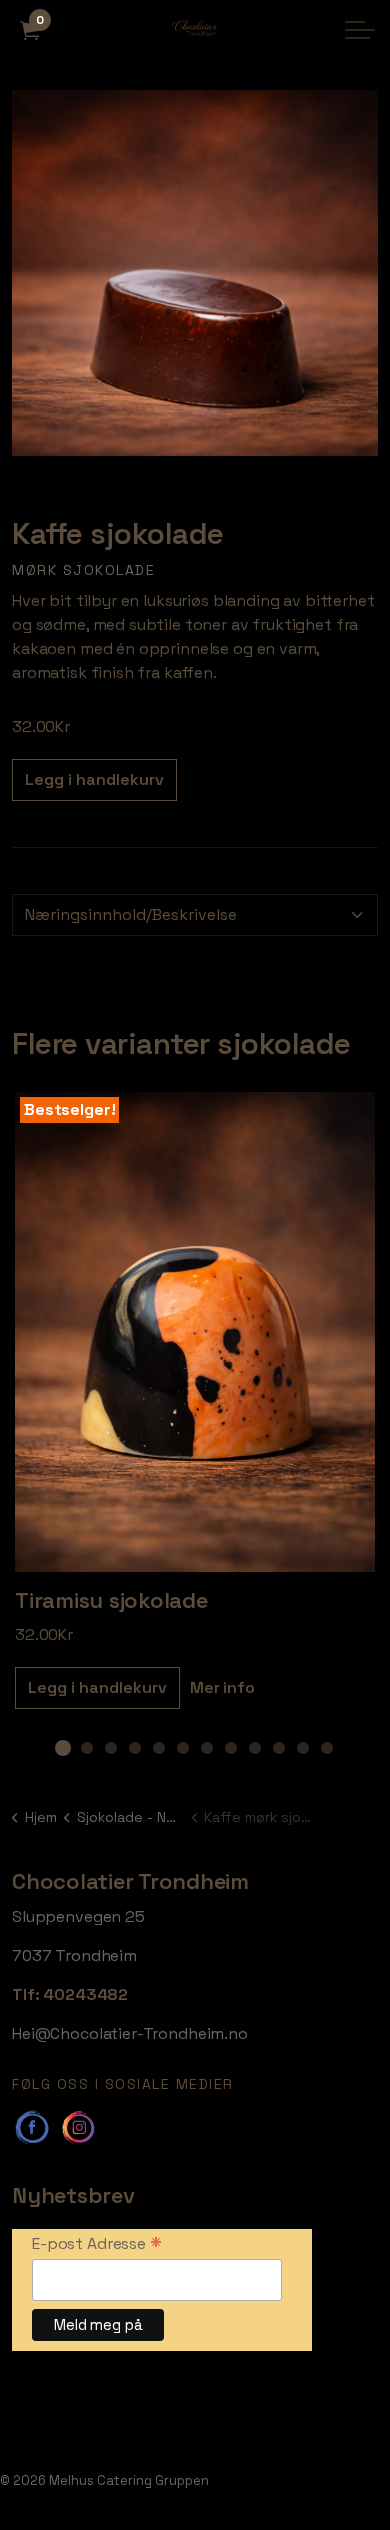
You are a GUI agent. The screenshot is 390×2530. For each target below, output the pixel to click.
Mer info (222, 1687)
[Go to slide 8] (231, 1748)
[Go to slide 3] (111, 1748)
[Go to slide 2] (87, 1748)
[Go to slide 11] (303, 1748)
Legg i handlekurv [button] (94, 779)
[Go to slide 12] (327, 1748)
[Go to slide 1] (63, 1748)
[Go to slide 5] (159, 1748)
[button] (195, 273)
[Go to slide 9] (255, 1748)
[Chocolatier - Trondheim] (195, 30)
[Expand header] (360, 30)
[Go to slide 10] (279, 1748)
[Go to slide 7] (207, 1748)
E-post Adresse (97, 2243)
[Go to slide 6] (183, 1748)
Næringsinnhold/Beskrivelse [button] (131, 914)
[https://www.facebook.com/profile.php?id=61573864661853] (32, 2127)
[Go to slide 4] (135, 1748)
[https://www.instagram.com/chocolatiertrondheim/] (78, 2127)
